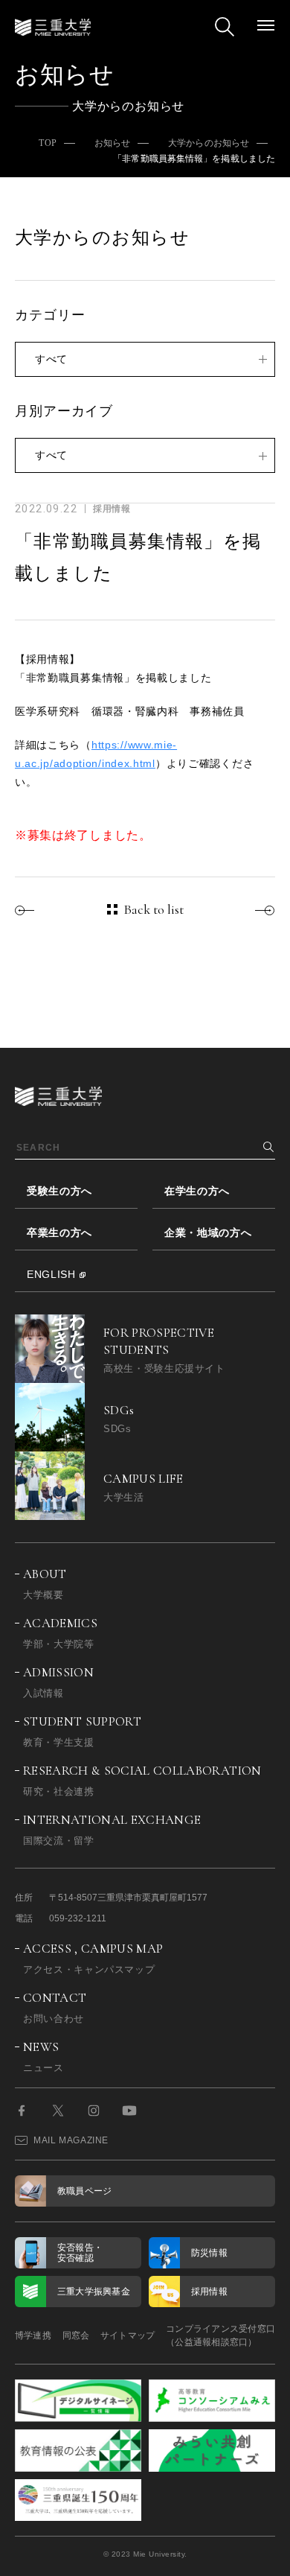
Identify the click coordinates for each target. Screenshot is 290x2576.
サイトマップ (128, 2335)
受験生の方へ (59, 1191)
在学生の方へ (197, 1191)
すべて (51, 359)
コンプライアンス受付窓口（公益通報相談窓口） (220, 2335)
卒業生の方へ (59, 1233)
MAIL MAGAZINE (71, 2140)
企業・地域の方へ (208, 1233)
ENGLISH (51, 1274)
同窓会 (76, 2335)
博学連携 (33, 2335)
